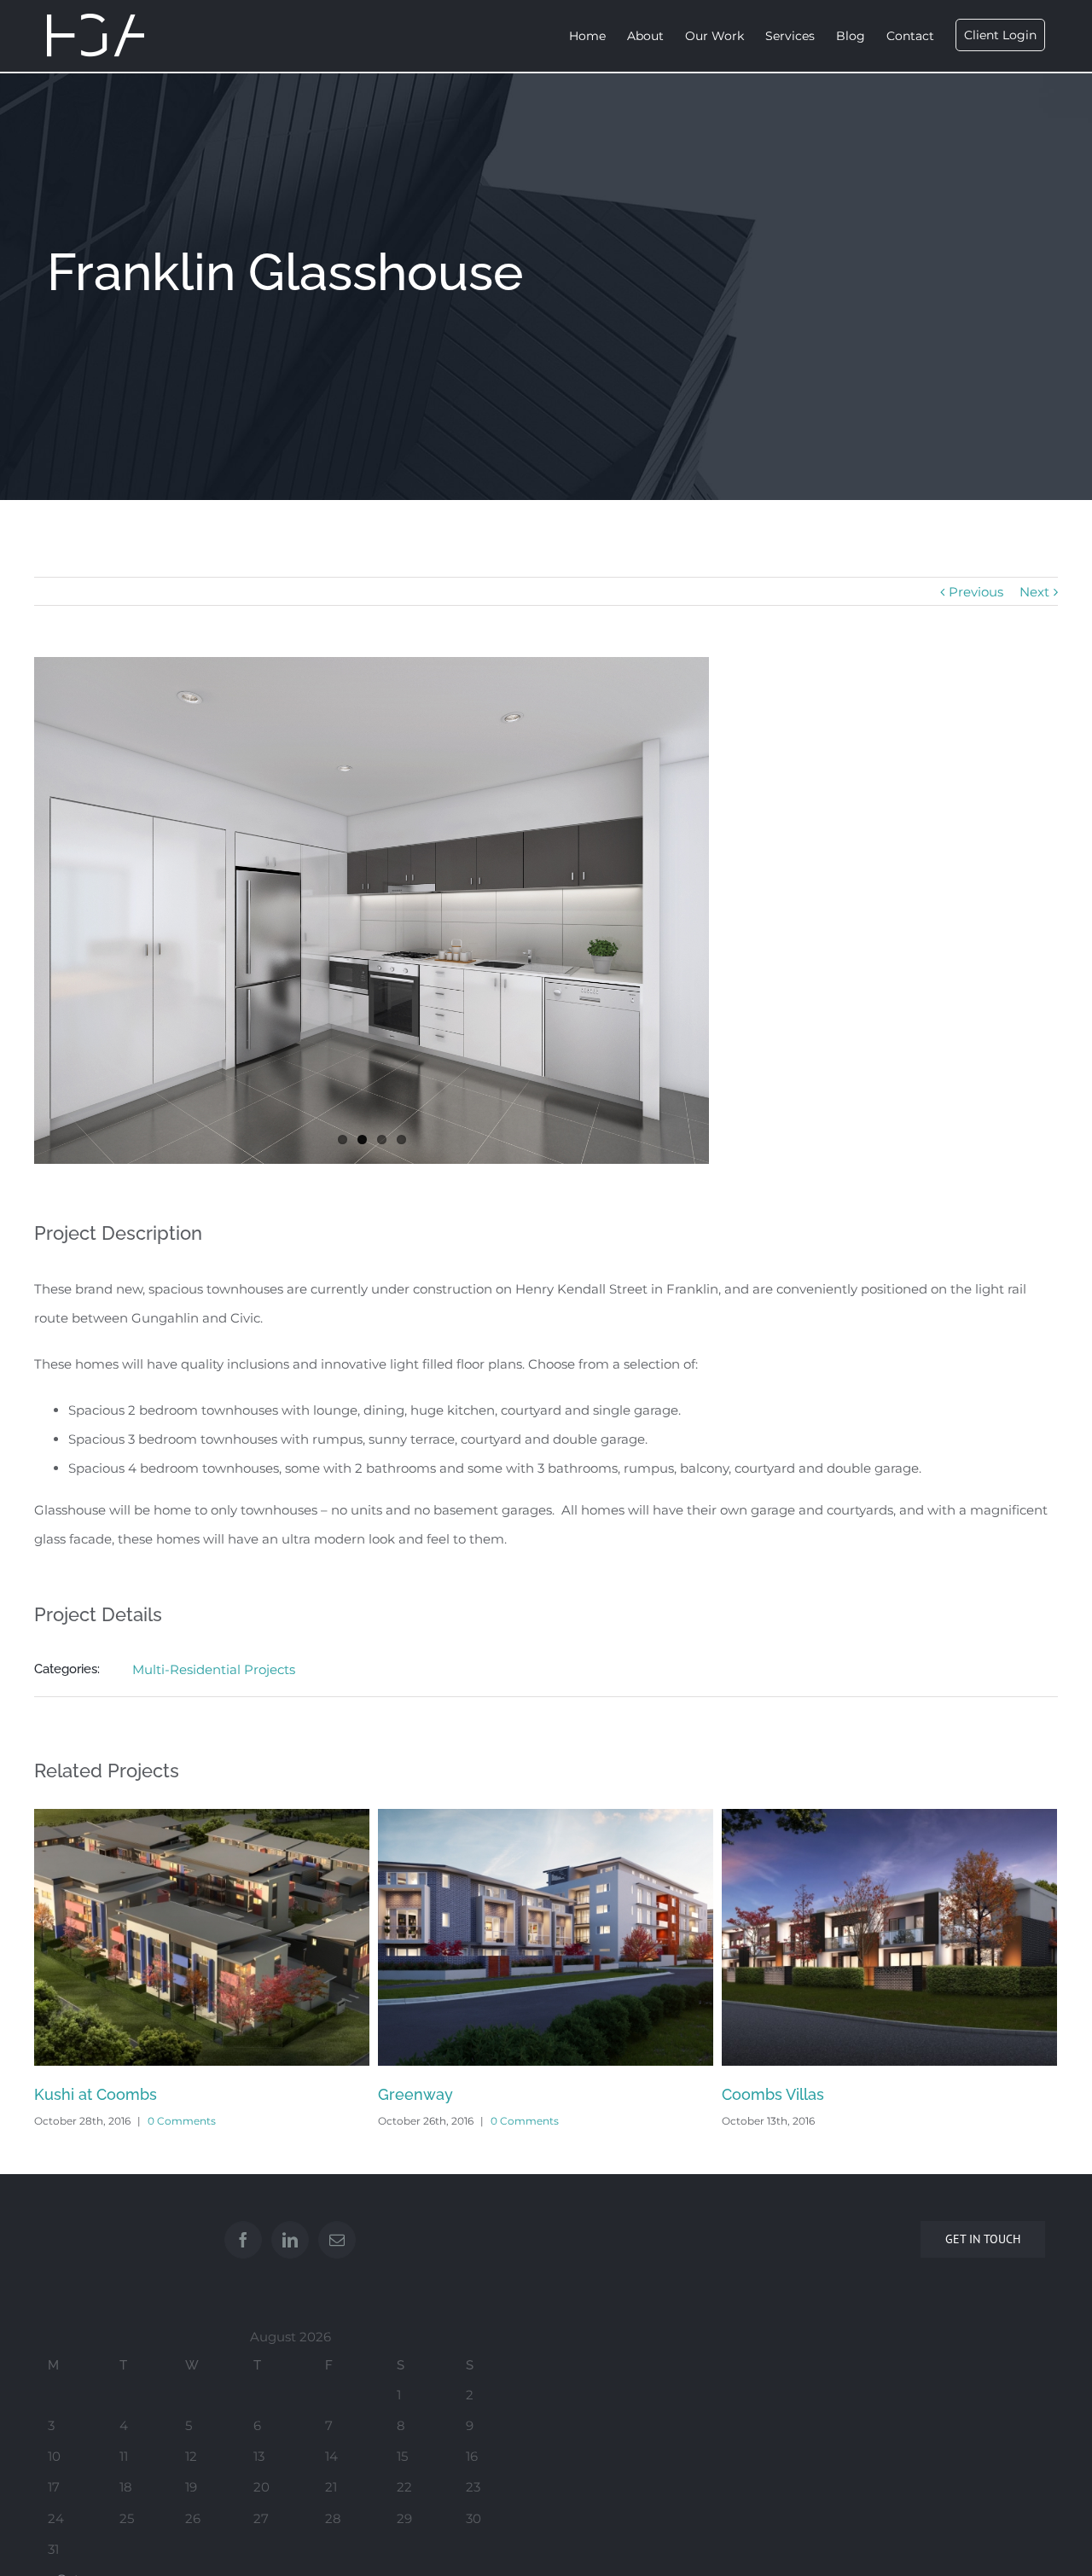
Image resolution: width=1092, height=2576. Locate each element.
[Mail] (337, 2240)
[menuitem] (598, 36)
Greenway (72, 2094)
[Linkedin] (290, 2240)
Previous (976, 592)
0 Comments (181, 2121)
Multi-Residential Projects (214, 1669)
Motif (740, 2094)
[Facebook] (243, 2240)
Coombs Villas (429, 2094)
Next (1034, 592)
